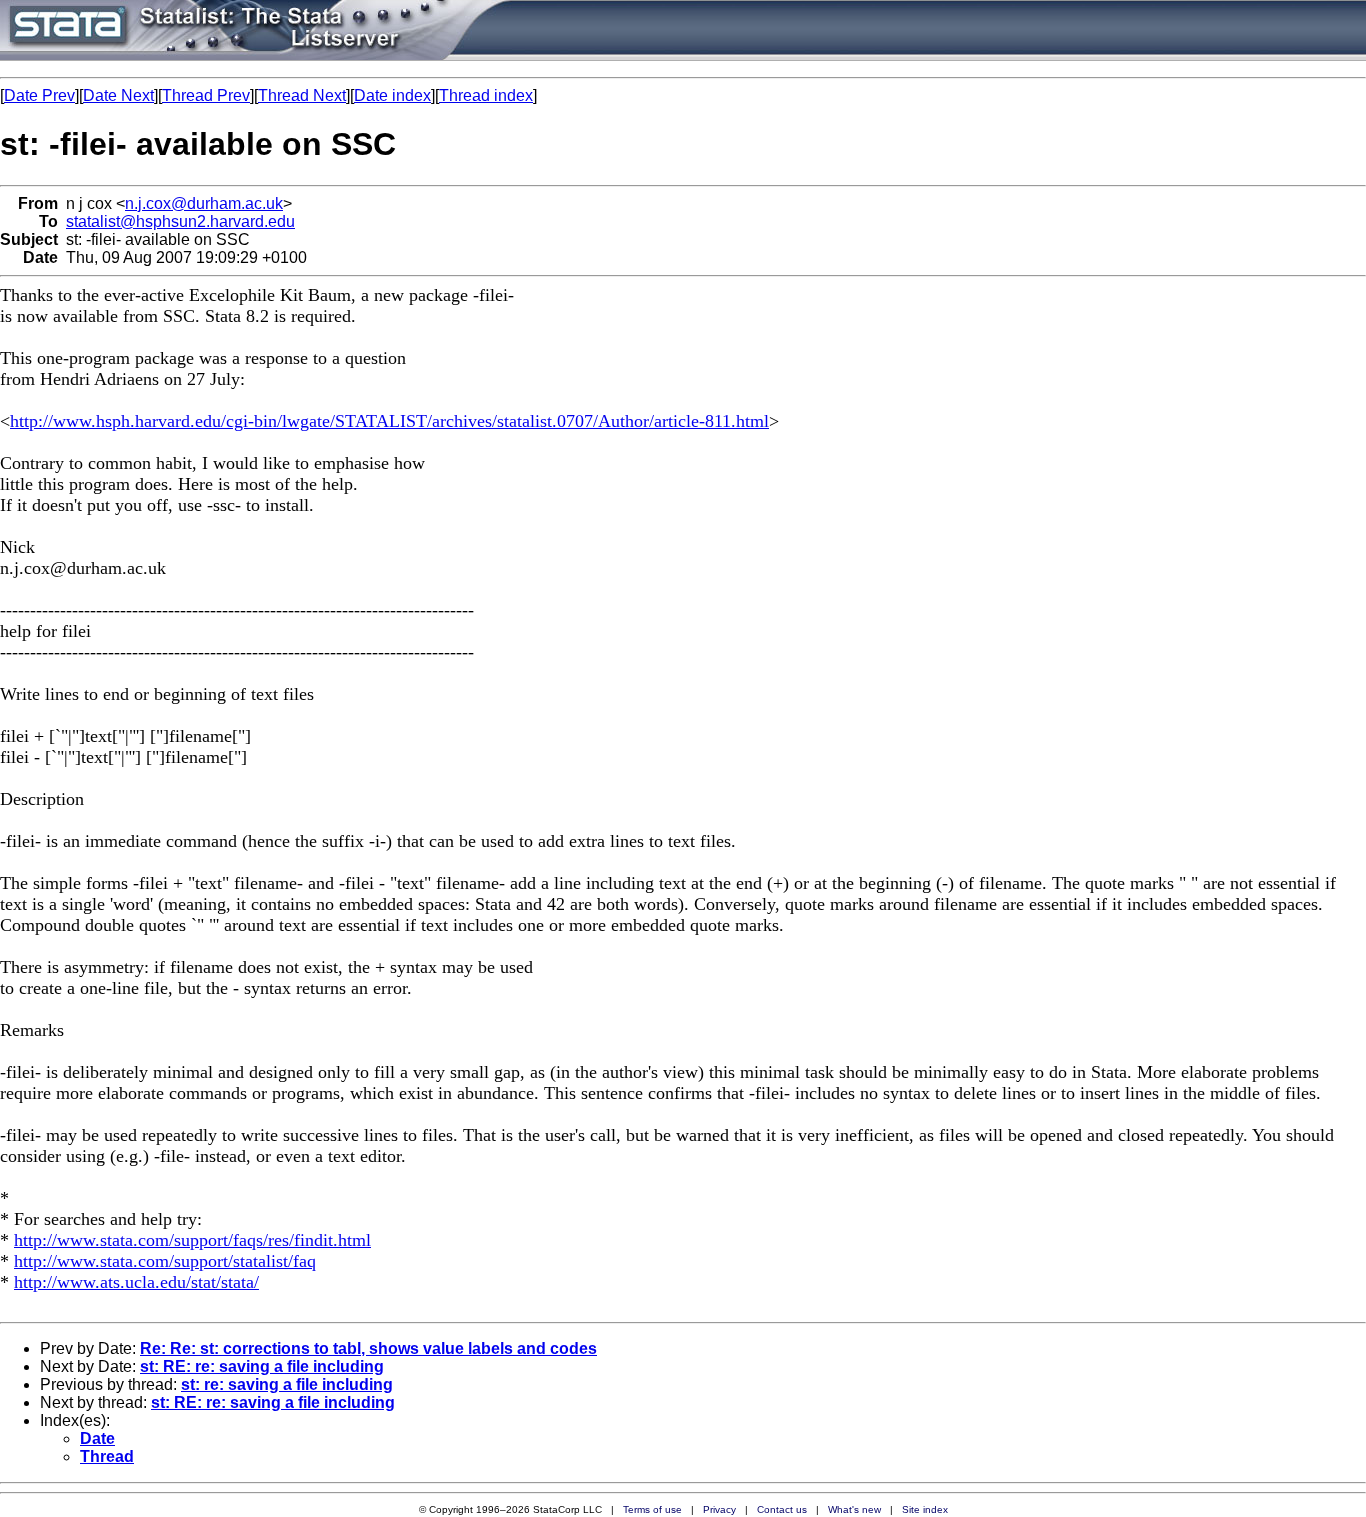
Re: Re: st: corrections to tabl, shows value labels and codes (368, 1348)
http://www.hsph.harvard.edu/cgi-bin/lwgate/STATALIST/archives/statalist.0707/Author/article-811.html (389, 421)
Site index (925, 1509)
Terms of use (652, 1509)
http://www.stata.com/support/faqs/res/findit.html (192, 1240)
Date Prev (39, 95)
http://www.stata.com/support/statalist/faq (165, 1261)
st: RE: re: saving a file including (262, 1366)
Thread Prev (206, 95)
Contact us (782, 1509)
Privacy (719, 1509)
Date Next (118, 95)
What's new (854, 1509)
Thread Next (302, 95)
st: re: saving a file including (287, 1384)
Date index (392, 95)
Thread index (486, 95)
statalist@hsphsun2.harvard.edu (180, 221)
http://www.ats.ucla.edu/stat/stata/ (136, 1282)
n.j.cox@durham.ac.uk (204, 203)
